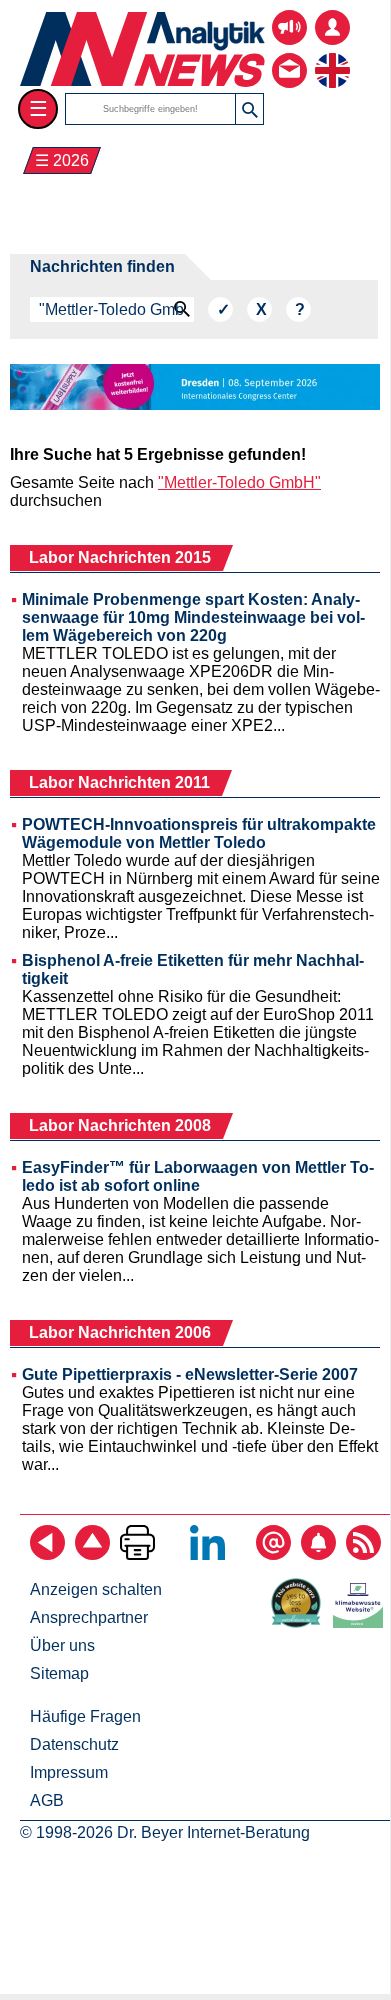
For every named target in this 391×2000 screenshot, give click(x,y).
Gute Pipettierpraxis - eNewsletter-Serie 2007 (190, 1374)
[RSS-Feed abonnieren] (363, 1554)
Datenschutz (74, 1744)
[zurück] (47, 1554)
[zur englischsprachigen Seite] (332, 55)
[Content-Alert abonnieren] (318, 1554)
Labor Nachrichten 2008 (120, 1125)
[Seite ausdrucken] (137, 1554)
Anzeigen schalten (96, 1589)
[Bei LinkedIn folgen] (207, 1554)
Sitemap (59, 1673)
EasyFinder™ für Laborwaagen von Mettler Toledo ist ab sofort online (198, 1176)
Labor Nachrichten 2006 (120, 1332)
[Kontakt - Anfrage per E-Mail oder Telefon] (289, 55)
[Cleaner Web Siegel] (362, 1622)
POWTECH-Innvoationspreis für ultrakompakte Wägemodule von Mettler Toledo (199, 833)
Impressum (69, 1772)
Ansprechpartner (89, 1617)
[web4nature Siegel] (300, 1622)
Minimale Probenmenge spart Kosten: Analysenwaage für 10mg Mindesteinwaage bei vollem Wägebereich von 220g (193, 617)
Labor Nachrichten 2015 (120, 557)
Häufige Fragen (85, 1716)
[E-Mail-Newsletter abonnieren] (273, 1554)
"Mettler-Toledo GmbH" (239, 482)
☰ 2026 (62, 160)
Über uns (62, 1645)
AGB (47, 1800)
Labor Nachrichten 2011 (119, 782)
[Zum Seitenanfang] (92, 1554)
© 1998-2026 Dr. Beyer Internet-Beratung (165, 1832)
